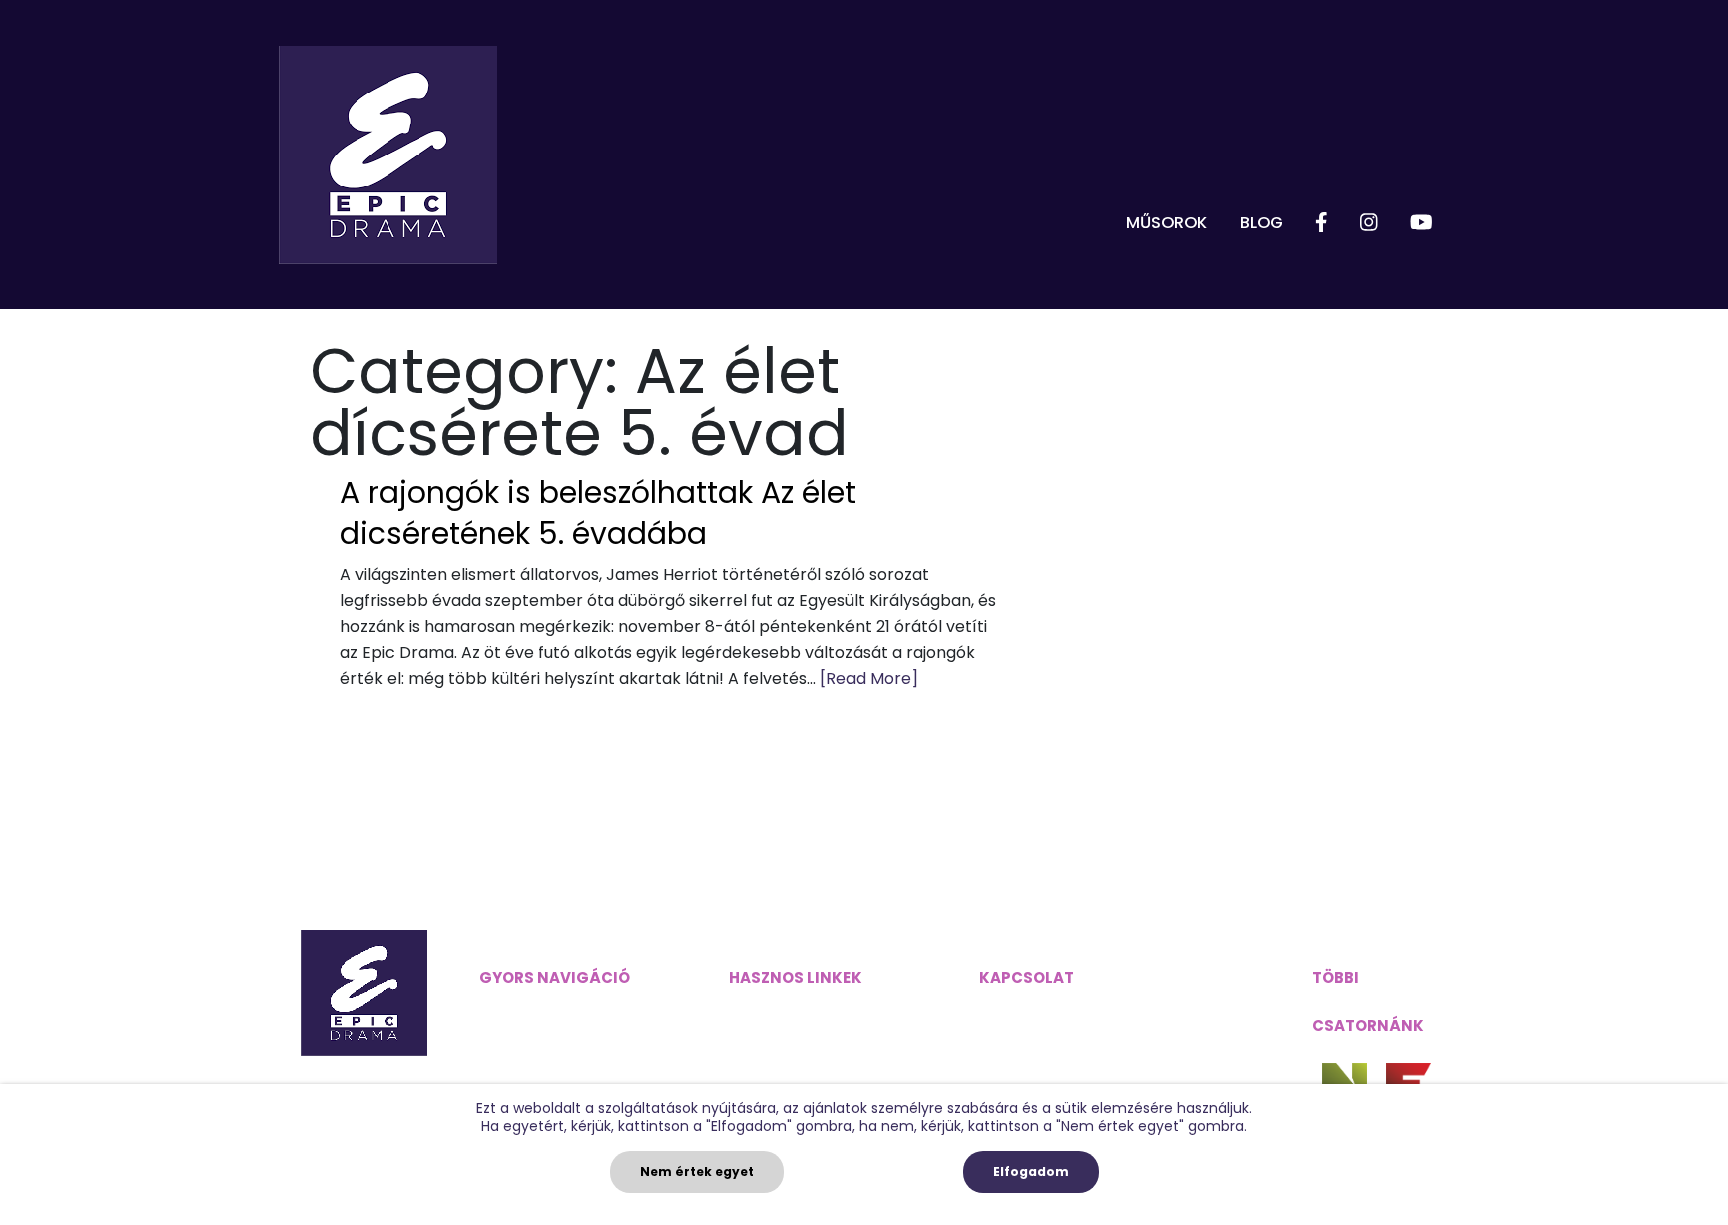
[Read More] (869, 678)
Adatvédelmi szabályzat (823, 1014)
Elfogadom (1031, 1171)
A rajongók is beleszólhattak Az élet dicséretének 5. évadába (598, 513)
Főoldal (507, 1014)
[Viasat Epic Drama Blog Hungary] (388, 155)
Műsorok (1166, 222)
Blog (1261, 222)
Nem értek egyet (697, 1171)
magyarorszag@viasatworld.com (1109, 1014)
